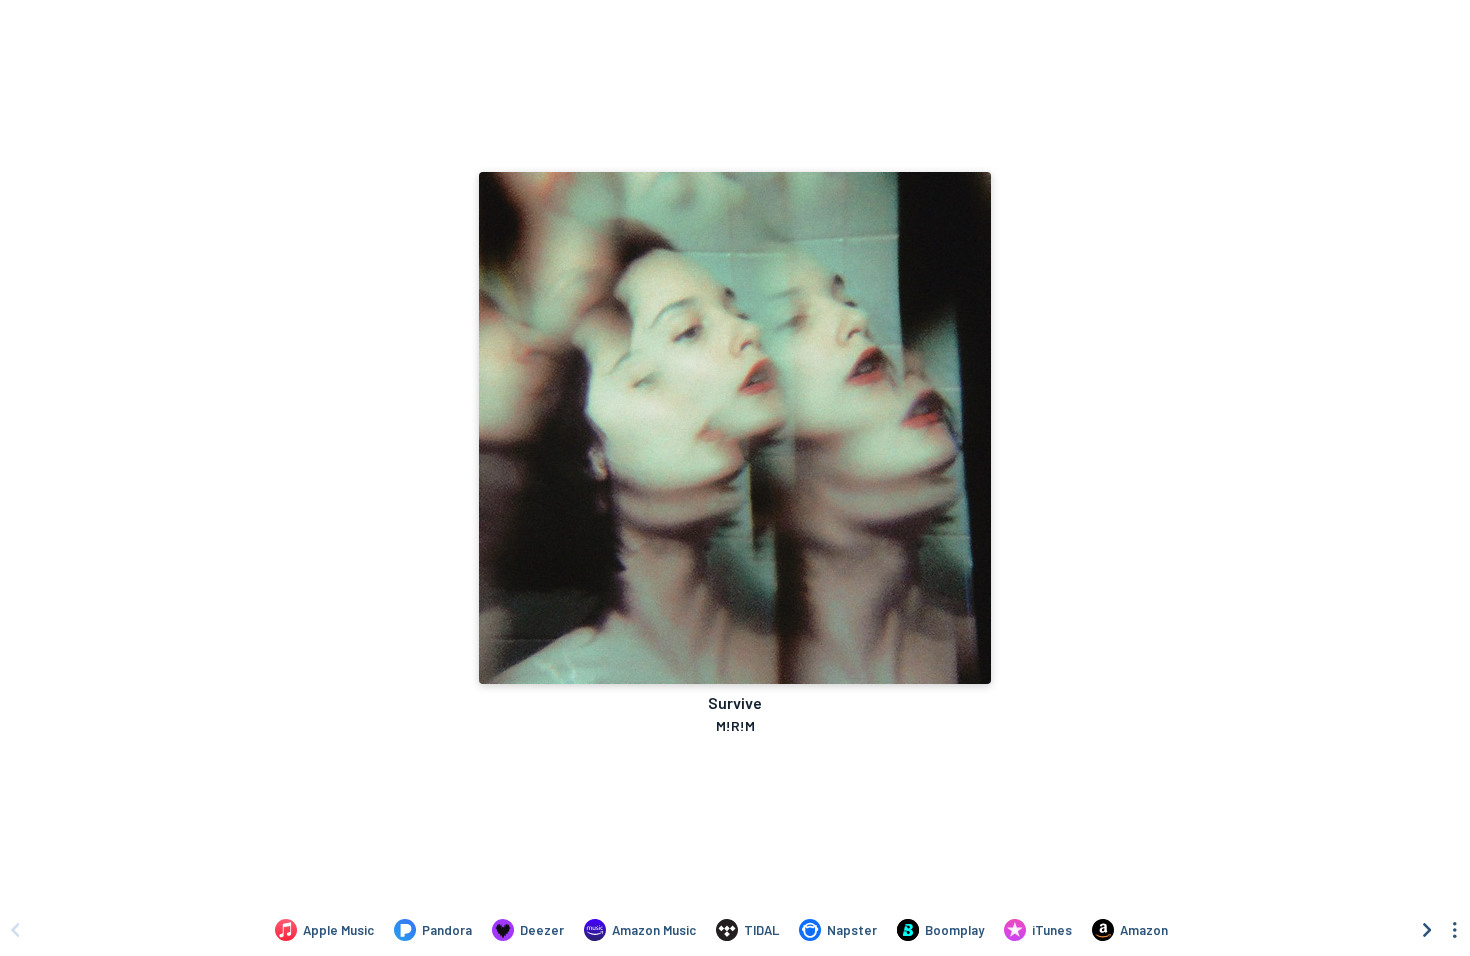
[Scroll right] (1427, 930)
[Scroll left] (15, 930)
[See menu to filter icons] (1455, 930)
